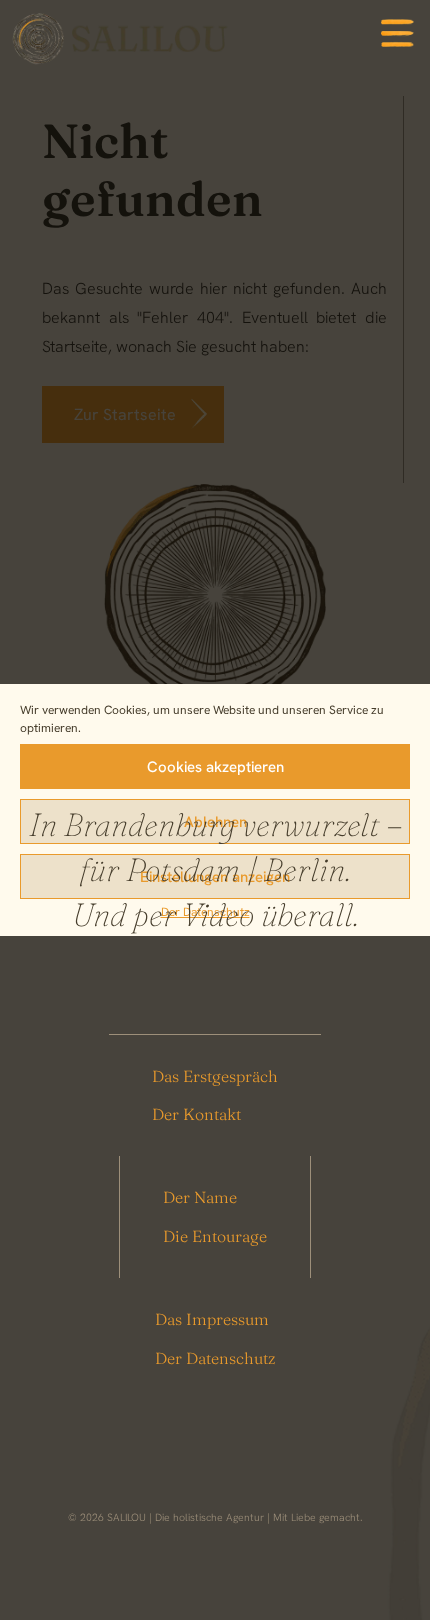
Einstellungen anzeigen (215, 877)
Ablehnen (215, 822)
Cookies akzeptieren (215, 767)
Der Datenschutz (205, 912)
